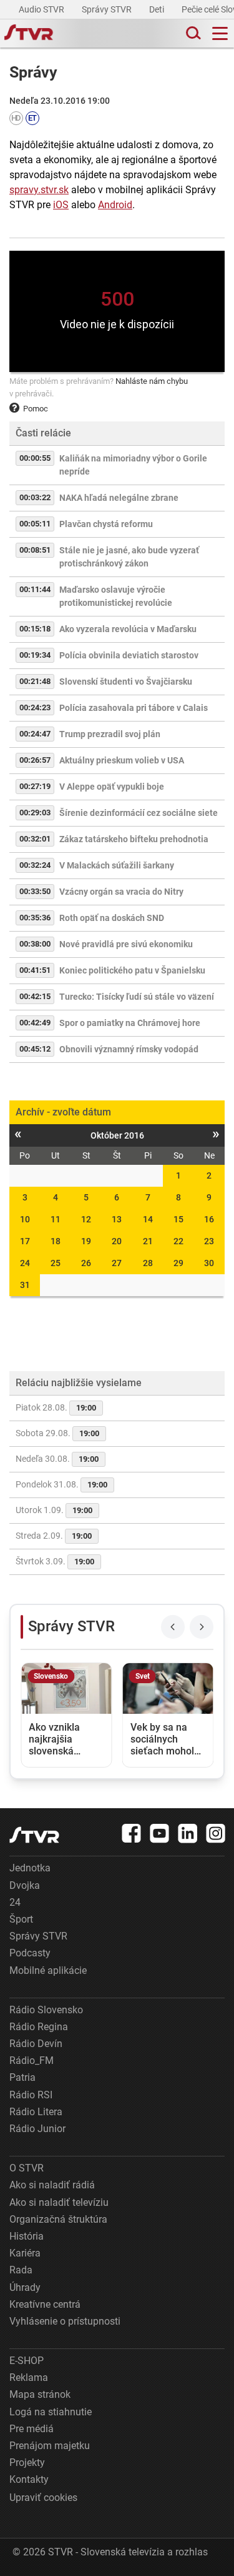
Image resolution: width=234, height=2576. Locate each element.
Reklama (29, 2377)
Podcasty (30, 1953)
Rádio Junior (37, 2129)
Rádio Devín (36, 2044)
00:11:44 (35, 589)
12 (86, 1219)
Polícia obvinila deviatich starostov (129, 655)
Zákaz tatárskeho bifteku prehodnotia (134, 839)
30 (209, 1263)
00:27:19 (35, 786)
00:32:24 (35, 865)
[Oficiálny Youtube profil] (160, 1833)
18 (56, 1241)
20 (117, 1241)
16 (209, 1219)
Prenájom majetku (50, 2446)
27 (117, 1263)
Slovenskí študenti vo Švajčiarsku (126, 682)
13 (117, 1219)
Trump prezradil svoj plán (110, 734)
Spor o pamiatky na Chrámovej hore (130, 1023)
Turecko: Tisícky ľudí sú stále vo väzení (137, 997)
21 (148, 1241)
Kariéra (25, 2253)
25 (56, 1263)
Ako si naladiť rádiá (52, 2185)
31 (25, 1285)
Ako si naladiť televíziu (59, 2202)
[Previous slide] (173, 1627)
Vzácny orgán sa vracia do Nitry (121, 892)
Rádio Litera (36, 2112)
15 (178, 1219)
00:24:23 (35, 707)
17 (25, 1241)
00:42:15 (35, 996)
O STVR (27, 2168)
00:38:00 (35, 944)
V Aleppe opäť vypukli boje (112, 787)
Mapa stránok (40, 2394)
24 (25, 1263)
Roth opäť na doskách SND (112, 918)
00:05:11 (35, 524)
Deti (158, 9)
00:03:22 (35, 497)
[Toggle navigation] (220, 33)
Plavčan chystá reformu (106, 524)
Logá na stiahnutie (51, 2412)
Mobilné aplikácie (48, 1970)
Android (115, 205)
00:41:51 (35, 970)
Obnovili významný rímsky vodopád (129, 1049)
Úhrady (25, 2287)
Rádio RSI (31, 2095)
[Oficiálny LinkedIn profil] (188, 1833)
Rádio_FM (32, 2060)
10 (25, 1219)
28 (148, 1263)
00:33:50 (35, 891)
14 (148, 1219)
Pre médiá (32, 2429)
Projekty (27, 2463)
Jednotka (30, 1868)
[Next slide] (202, 1627)
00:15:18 (35, 629)
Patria (22, 2077)
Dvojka (25, 1885)
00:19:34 (35, 655)
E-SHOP (27, 2361)
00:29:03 (35, 813)
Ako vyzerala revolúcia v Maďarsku (128, 629)
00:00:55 (35, 458)
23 (209, 1241)
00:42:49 (35, 1023)
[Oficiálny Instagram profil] (216, 1833)
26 (86, 1263)
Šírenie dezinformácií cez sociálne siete (139, 813)
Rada (21, 2270)
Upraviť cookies (43, 2498)
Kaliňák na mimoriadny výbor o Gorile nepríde (133, 465)
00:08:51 (35, 550)
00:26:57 (35, 760)
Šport (21, 1919)
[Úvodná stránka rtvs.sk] (29, 34)
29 (178, 1263)
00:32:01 (35, 839)
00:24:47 (35, 734)
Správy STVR (108, 9)
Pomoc (36, 409)
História (27, 2236)
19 (86, 1241)
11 (56, 1219)
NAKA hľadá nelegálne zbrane (119, 498)
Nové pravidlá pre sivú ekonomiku (126, 944)
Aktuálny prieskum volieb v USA (122, 760)
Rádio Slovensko (46, 2010)
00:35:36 (35, 918)
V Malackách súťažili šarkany (117, 865)
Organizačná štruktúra (58, 2219)
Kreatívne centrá (45, 2304)
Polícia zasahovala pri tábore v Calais (134, 708)
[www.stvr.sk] (34, 1835)
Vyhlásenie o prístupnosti (65, 2321)
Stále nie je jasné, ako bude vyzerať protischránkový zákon (129, 557)
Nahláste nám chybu (152, 381)
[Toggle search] (192, 33)
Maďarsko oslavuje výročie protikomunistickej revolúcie (116, 596)
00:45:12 (35, 1049)
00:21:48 (35, 681)
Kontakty (29, 2479)
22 (178, 1241)
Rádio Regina (39, 2027)
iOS (61, 205)
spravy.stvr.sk (39, 190)
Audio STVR (42, 9)
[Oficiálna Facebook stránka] (132, 1833)
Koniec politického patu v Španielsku (132, 970)
